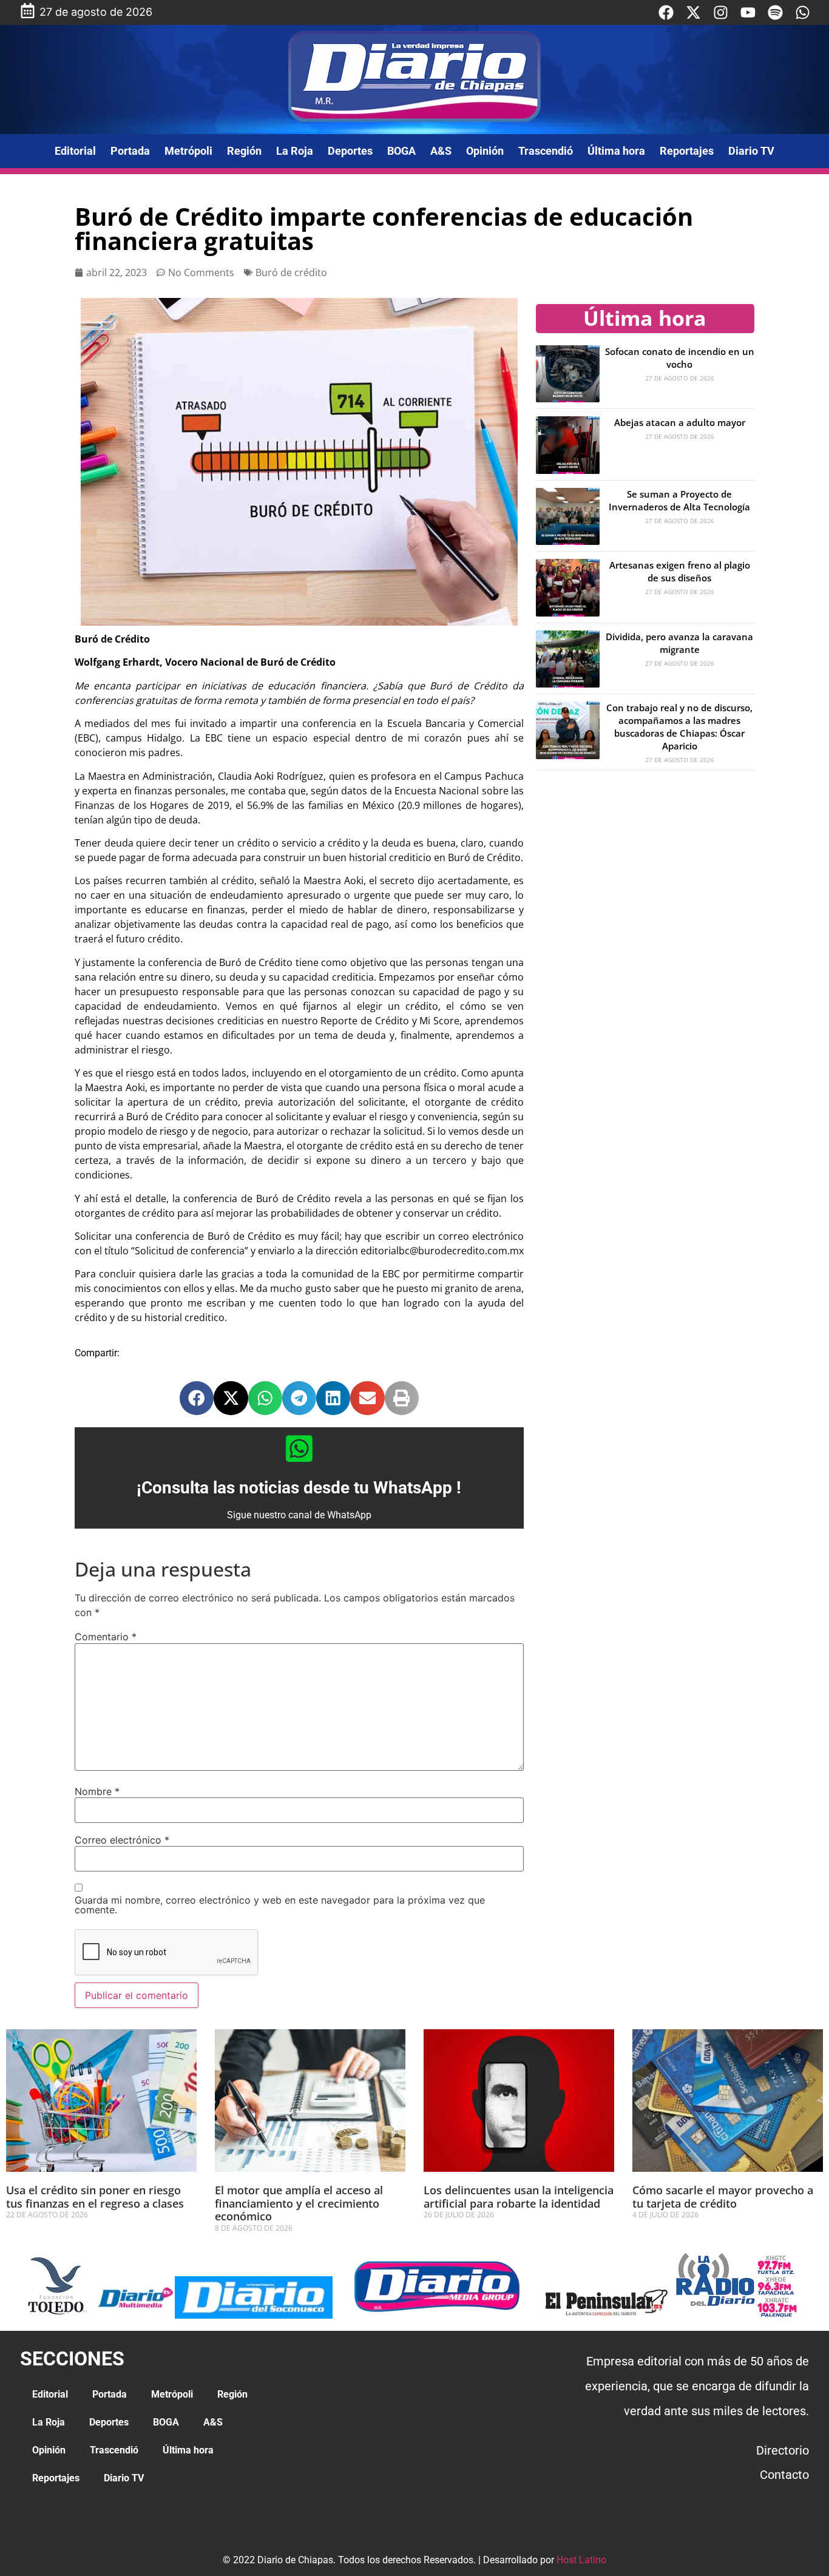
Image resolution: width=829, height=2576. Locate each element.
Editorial (75, 151)
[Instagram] (721, 12)
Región (244, 151)
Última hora (616, 151)
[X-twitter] (693, 12)
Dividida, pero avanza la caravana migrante (679, 643)
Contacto (784, 2475)
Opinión (485, 151)
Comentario (106, 1637)
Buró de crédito (291, 272)
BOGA (401, 151)
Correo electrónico (122, 1840)
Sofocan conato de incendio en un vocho (680, 358)
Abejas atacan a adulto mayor (680, 422)
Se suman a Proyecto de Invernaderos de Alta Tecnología (679, 500)
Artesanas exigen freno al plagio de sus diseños (680, 571)
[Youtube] (748, 12)
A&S (441, 151)
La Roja (295, 151)
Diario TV (751, 151)
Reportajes (687, 151)
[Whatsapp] (803, 12)
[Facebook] (666, 12)
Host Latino (581, 2560)
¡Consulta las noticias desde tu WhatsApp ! (299, 1488)
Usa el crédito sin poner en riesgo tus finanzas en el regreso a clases (95, 2197)
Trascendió (546, 151)
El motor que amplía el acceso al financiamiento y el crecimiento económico (299, 2203)
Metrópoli (188, 151)
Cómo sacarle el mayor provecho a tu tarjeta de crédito (723, 2197)
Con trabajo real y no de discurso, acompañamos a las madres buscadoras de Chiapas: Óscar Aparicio (679, 727)
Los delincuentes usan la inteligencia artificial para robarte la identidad (519, 2197)
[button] (197, 1398)
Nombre (97, 1791)
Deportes (350, 151)
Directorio (783, 2450)
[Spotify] (775, 12)
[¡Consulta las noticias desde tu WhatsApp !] (299, 1449)
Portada (130, 151)
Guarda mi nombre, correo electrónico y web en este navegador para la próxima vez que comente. (280, 1905)
